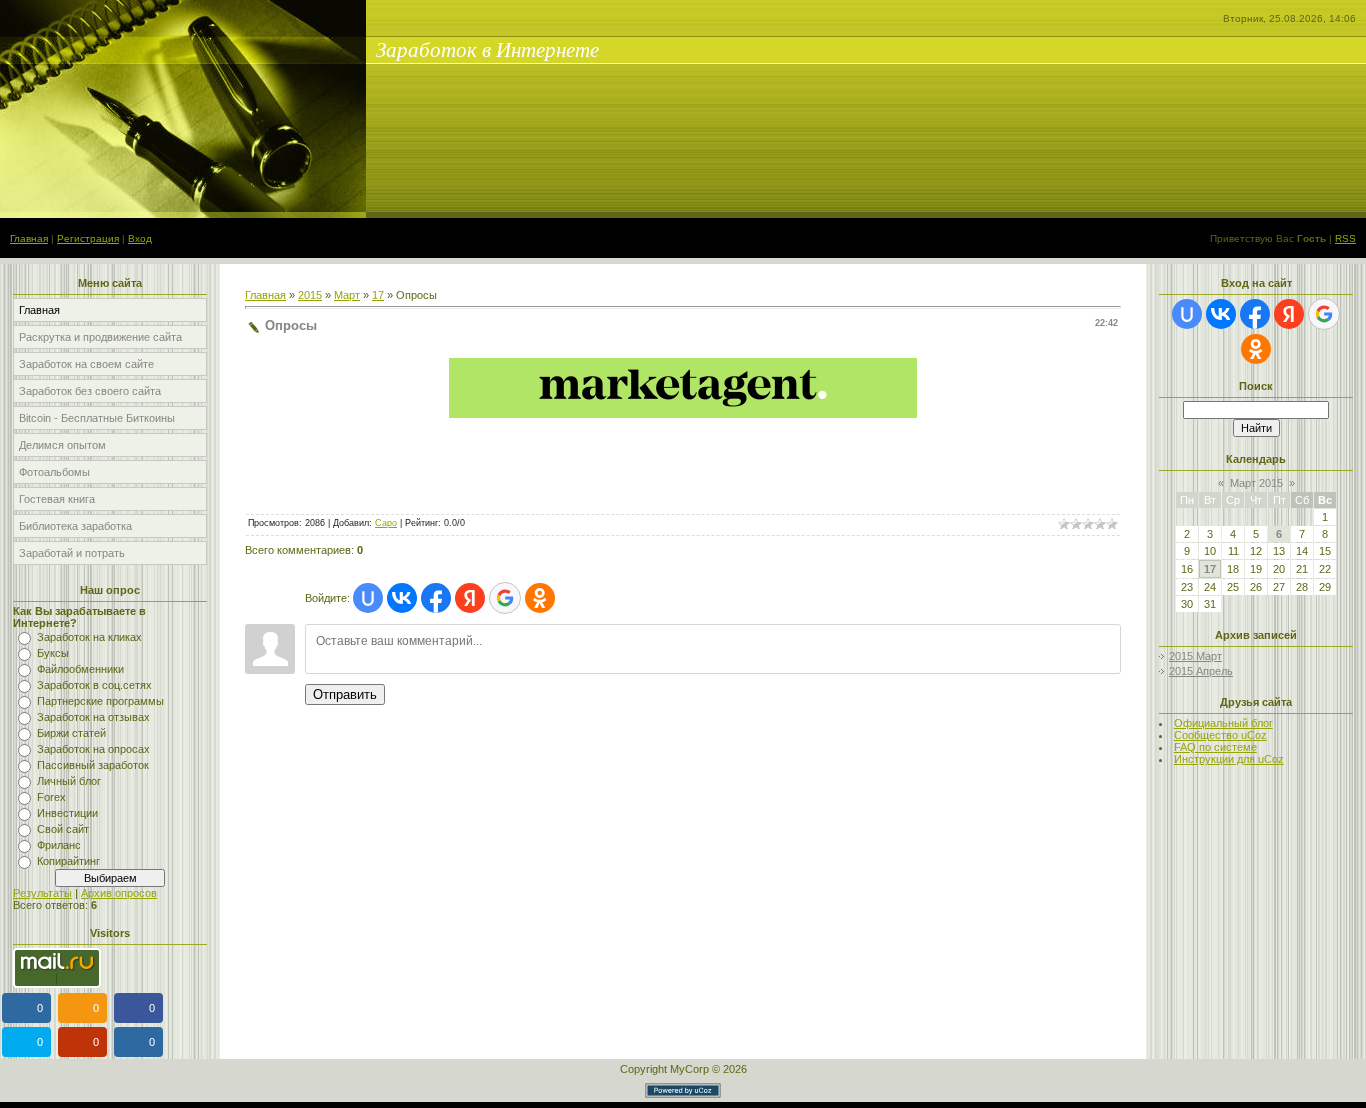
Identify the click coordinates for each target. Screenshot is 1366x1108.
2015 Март (1195, 656)
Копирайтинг (68, 861)
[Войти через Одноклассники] (540, 598)
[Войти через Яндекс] (470, 598)
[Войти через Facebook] (436, 598)
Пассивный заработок (93, 765)
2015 (310, 295)
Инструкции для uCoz (1229, 759)
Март (347, 295)
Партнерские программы (100, 701)
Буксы (53, 653)
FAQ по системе (1215, 747)
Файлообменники (80, 669)
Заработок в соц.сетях (94, 685)
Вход (140, 238)
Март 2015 (1256, 483)
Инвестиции (67, 813)
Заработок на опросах (93, 749)
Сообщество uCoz (1220, 735)
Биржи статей (71, 733)
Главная (29, 238)
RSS (1345, 238)
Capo (386, 523)
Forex (51, 797)
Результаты (42, 893)
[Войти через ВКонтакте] (402, 598)
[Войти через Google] (505, 598)
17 (378, 295)
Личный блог (69, 781)
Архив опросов (119, 893)
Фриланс (59, 845)
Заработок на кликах (89, 637)
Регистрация (88, 238)
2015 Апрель (1201, 671)
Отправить (345, 694)
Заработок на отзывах (93, 717)
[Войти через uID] (368, 598)
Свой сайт (63, 829)
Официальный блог (1223, 723)
